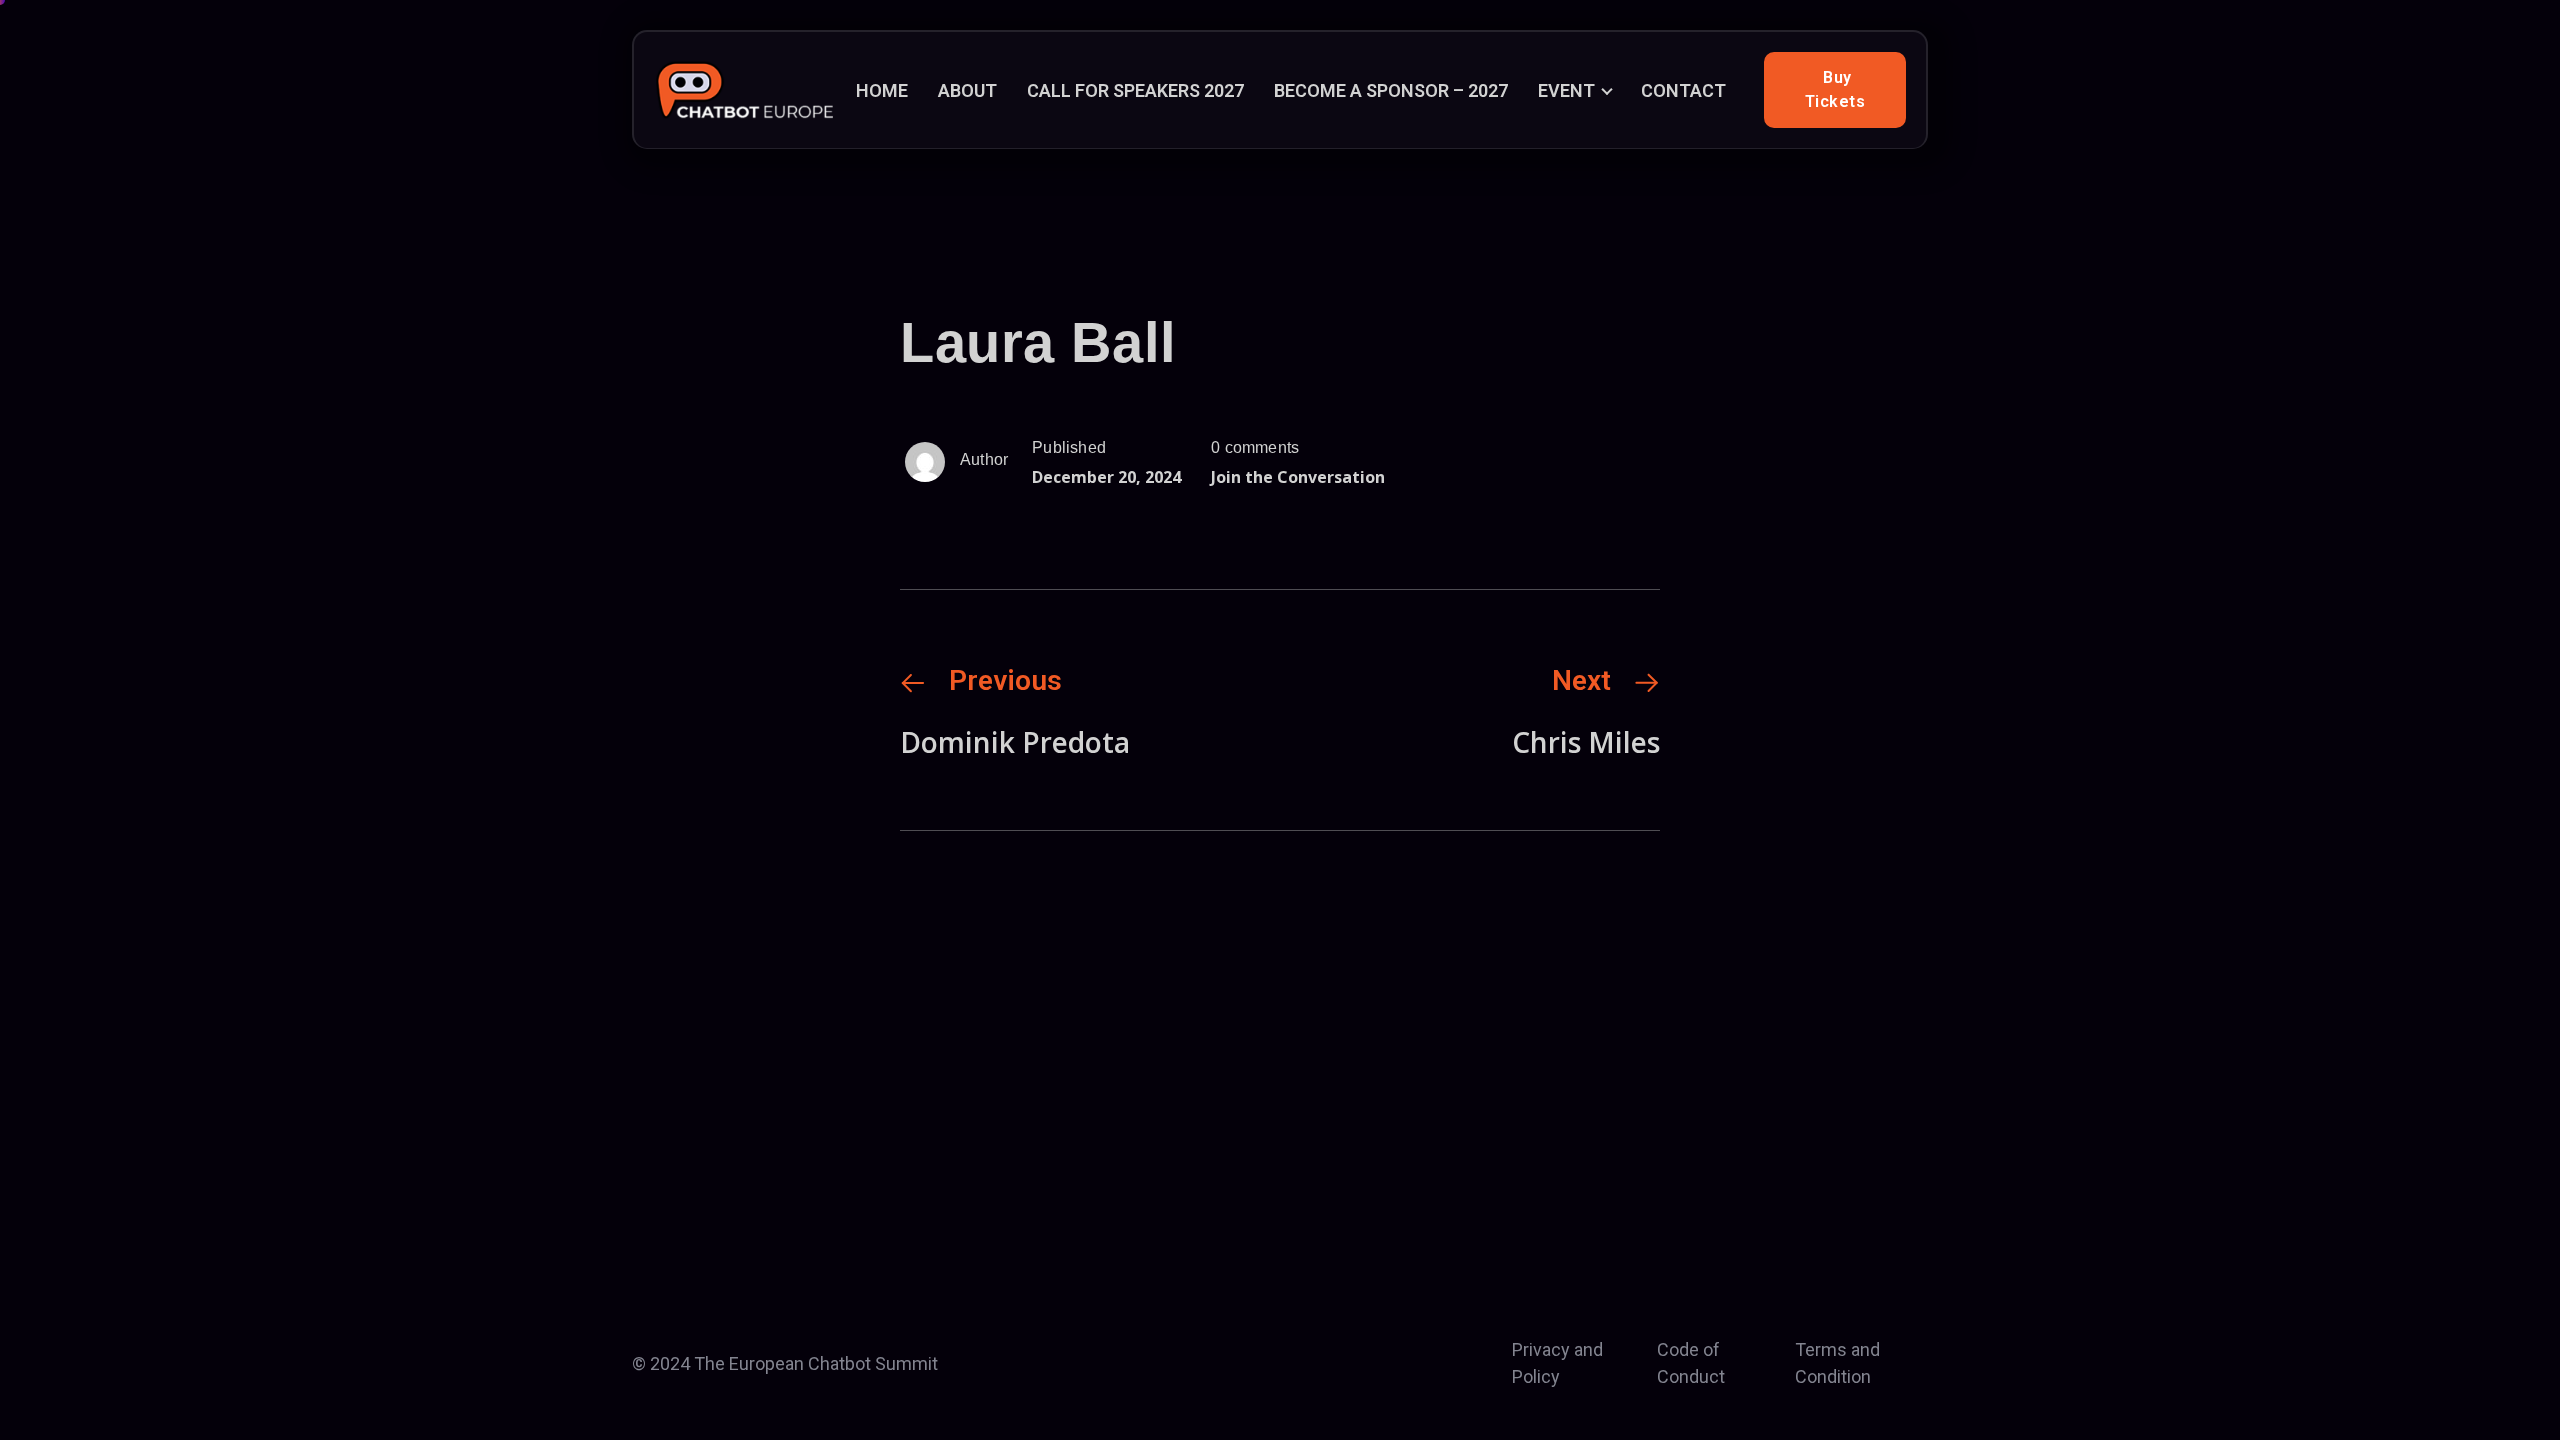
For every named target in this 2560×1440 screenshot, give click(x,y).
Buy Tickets (1835, 89)
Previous (1005, 680)
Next (1581, 680)
